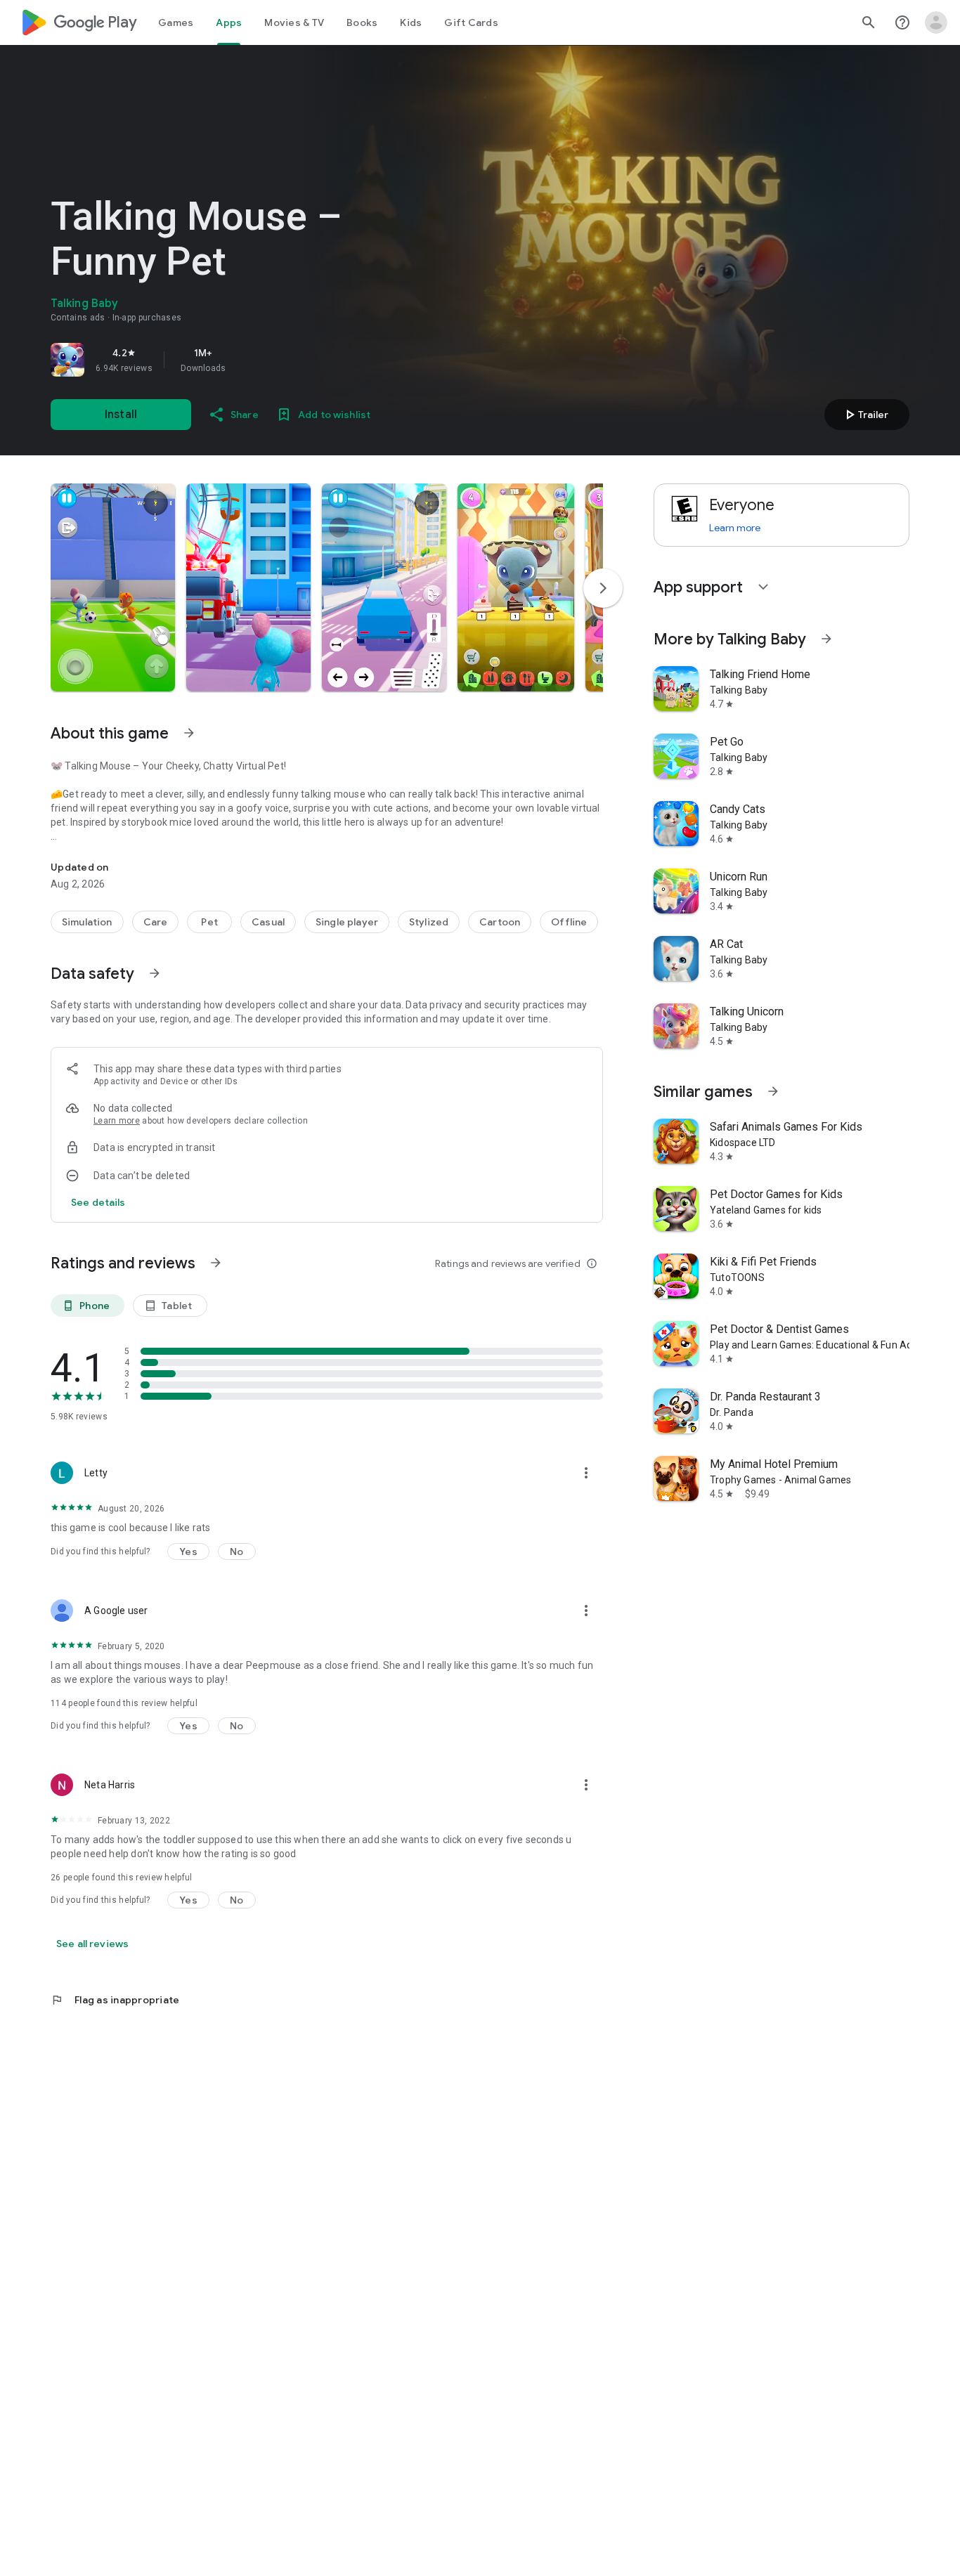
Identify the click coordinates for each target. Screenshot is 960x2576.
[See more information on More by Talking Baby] (826, 639)
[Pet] (209, 922)
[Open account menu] (936, 22)
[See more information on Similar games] (773, 1091)
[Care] (156, 922)
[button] (113, 587)
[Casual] (268, 922)
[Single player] (347, 922)
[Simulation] (87, 922)
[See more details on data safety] (98, 1202)
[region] (247, 360)
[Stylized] (429, 922)
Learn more (117, 1121)
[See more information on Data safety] (155, 973)
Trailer (865, 415)
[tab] (176, 22)
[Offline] (569, 922)
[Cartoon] (500, 922)
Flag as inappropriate (115, 2000)
